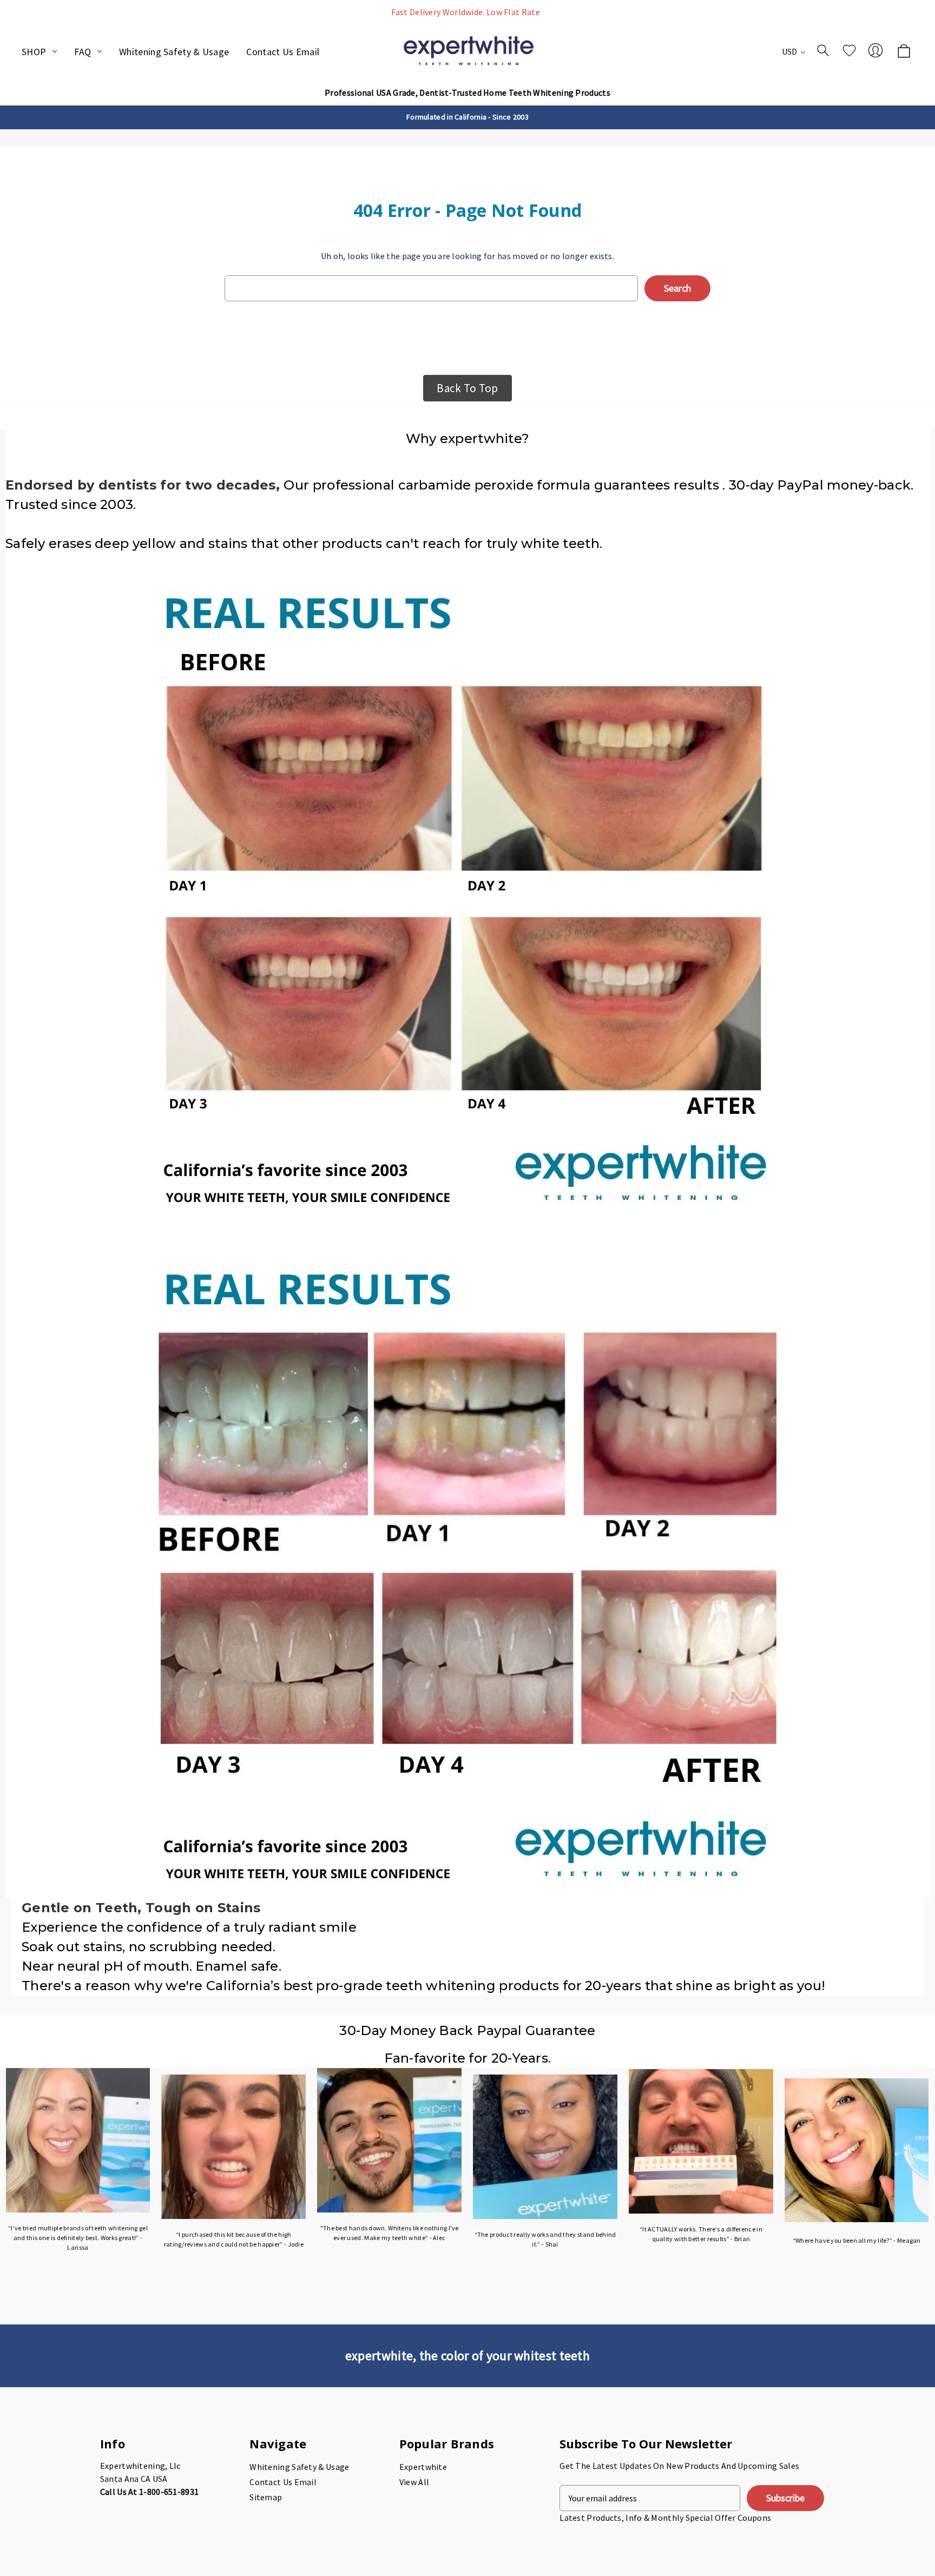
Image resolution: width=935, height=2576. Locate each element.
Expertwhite (423, 2467)
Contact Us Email (283, 52)
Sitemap (266, 2497)
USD (791, 51)
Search (823, 50)
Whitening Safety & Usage (174, 52)
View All (414, 2482)
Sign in (875, 50)
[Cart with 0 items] (904, 52)
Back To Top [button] (467, 388)
